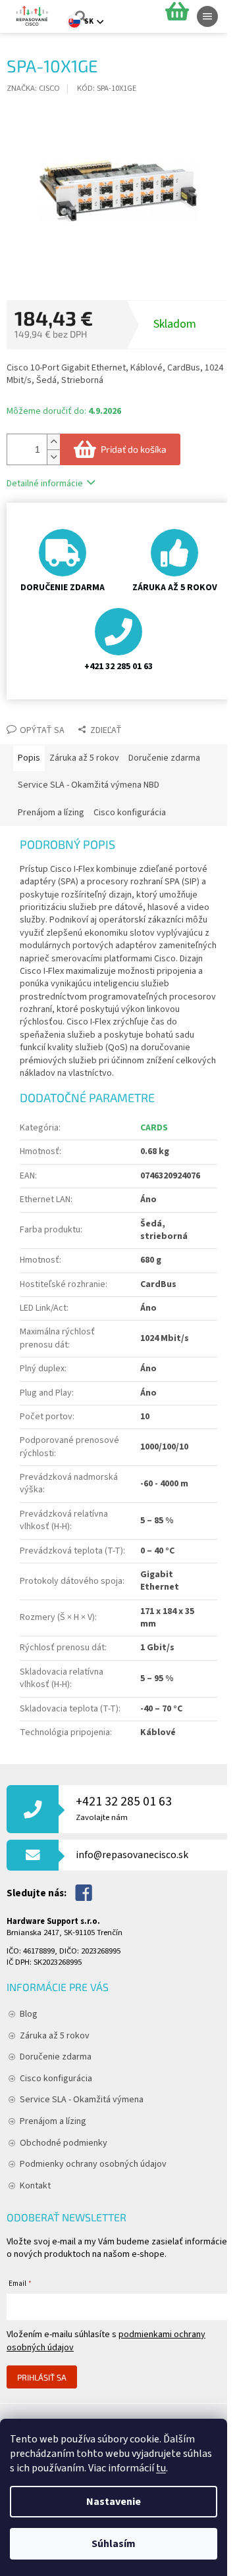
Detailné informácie (45, 484)
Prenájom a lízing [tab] (51, 813)
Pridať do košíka (134, 449)
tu (161, 2468)
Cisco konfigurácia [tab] (130, 813)
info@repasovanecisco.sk (132, 1855)
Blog (29, 2014)
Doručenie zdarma (56, 2057)
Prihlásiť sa (42, 2377)
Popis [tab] (29, 758)
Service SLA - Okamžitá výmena (82, 2100)
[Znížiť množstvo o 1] (53, 457)
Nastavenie (114, 2502)
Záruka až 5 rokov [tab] (84, 758)
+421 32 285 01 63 (124, 1808)
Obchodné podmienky (64, 2143)
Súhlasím (114, 2544)
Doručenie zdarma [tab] (164, 758)
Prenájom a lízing (53, 2121)
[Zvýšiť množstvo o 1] (53, 442)
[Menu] (207, 16)
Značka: (33, 88)
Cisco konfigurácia (56, 2079)
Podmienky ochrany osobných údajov (93, 2164)
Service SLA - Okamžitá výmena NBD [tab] (89, 785)
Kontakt (35, 2186)
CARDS (154, 1128)
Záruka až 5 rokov (55, 2036)
